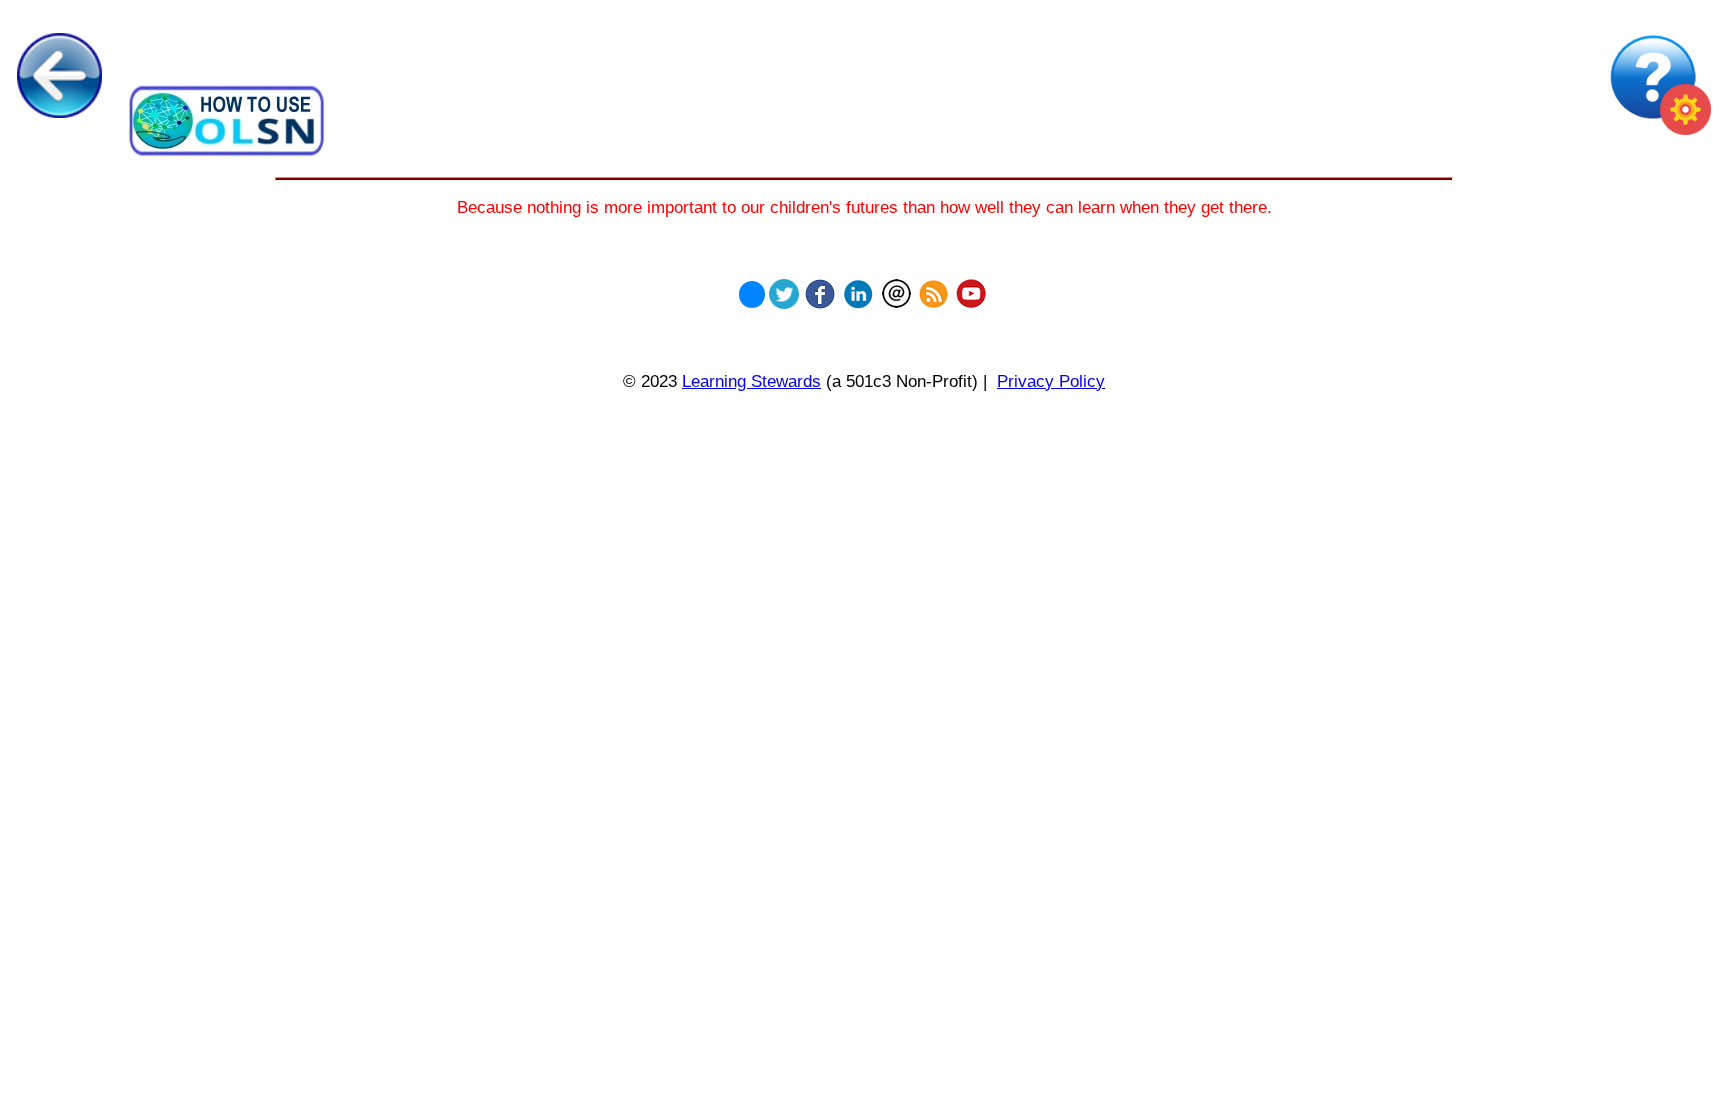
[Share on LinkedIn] (858, 288)
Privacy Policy (1051, 381)
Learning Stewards (751, 381)
